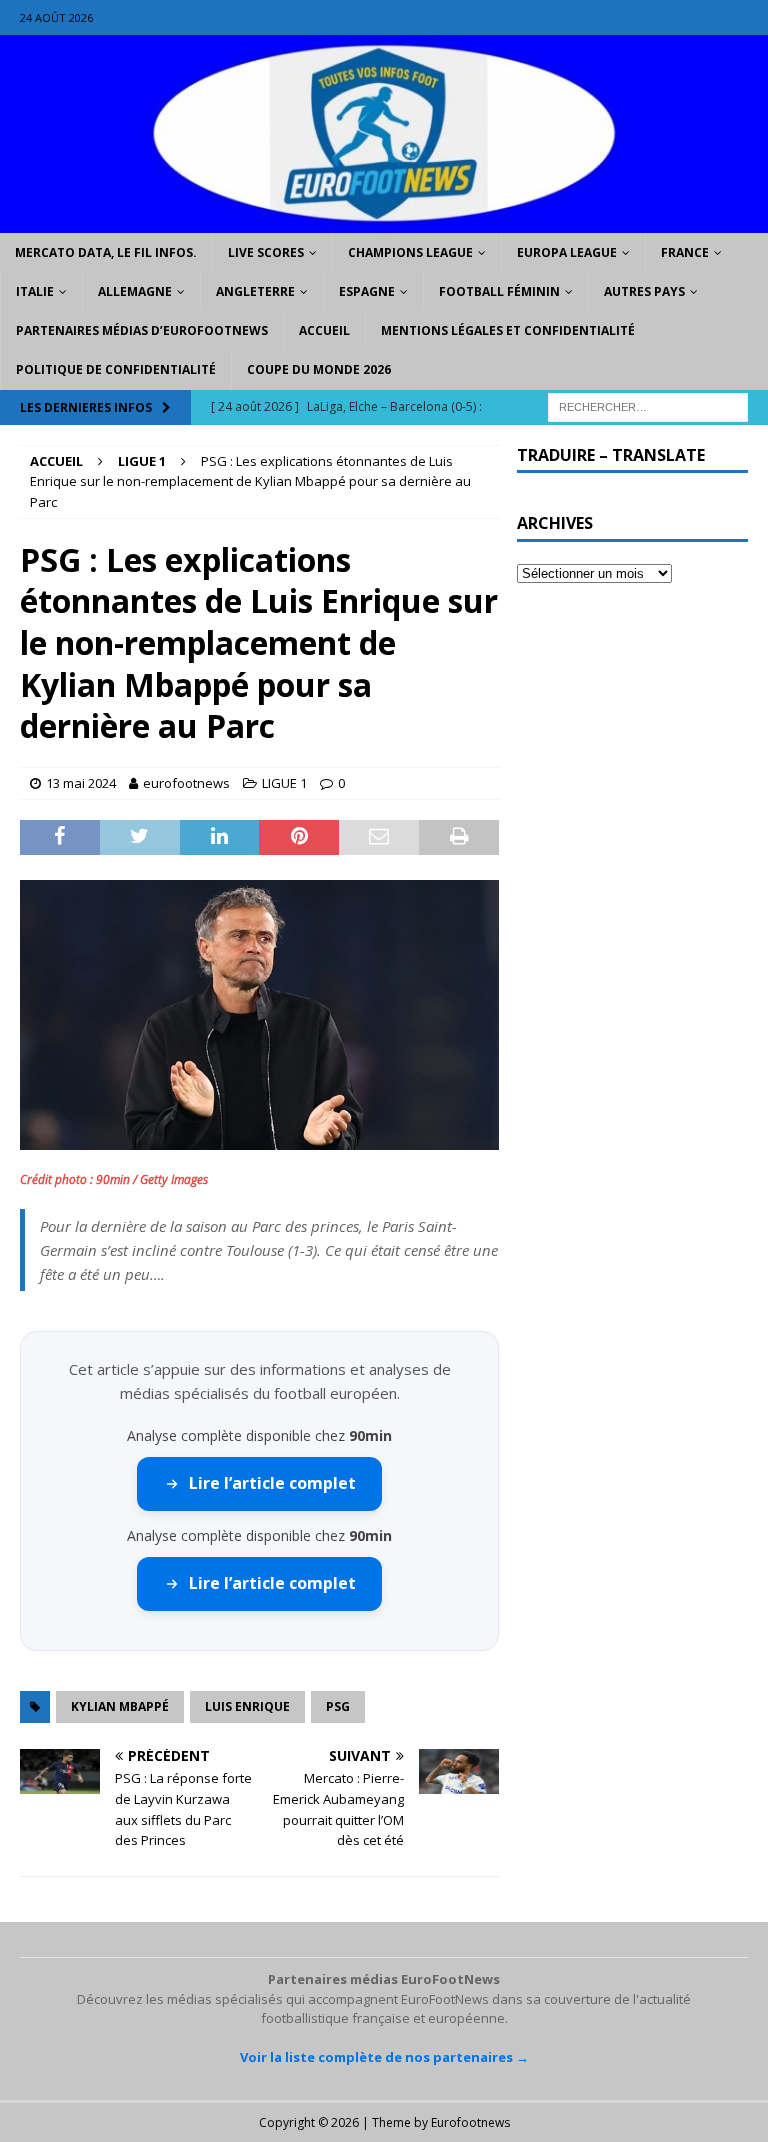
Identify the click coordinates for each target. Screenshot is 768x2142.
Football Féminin (499, 291)
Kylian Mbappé (120, 1706)
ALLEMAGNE (135, 291)
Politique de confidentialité (116, 369)
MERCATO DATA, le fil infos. (106, 252)
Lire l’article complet (272, 1483)
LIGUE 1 (284, 783)
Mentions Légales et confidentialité (508, 330)
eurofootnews (186, 783)
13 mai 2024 (81, 783)
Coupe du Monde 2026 (319, 369)
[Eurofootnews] (384, 220)
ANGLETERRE (255, 291)
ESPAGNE (367, 291)
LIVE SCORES (266, 252)
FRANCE (685, 252)
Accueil (324, 330)
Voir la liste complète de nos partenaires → (384, 2057)
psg (338, 1706)
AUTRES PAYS (644, 291)
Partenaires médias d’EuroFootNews (142, 330)
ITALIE (35, 291)
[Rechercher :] (648, 405)
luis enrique (247, 1706)
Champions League (410, 252)
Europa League (567, 252)
